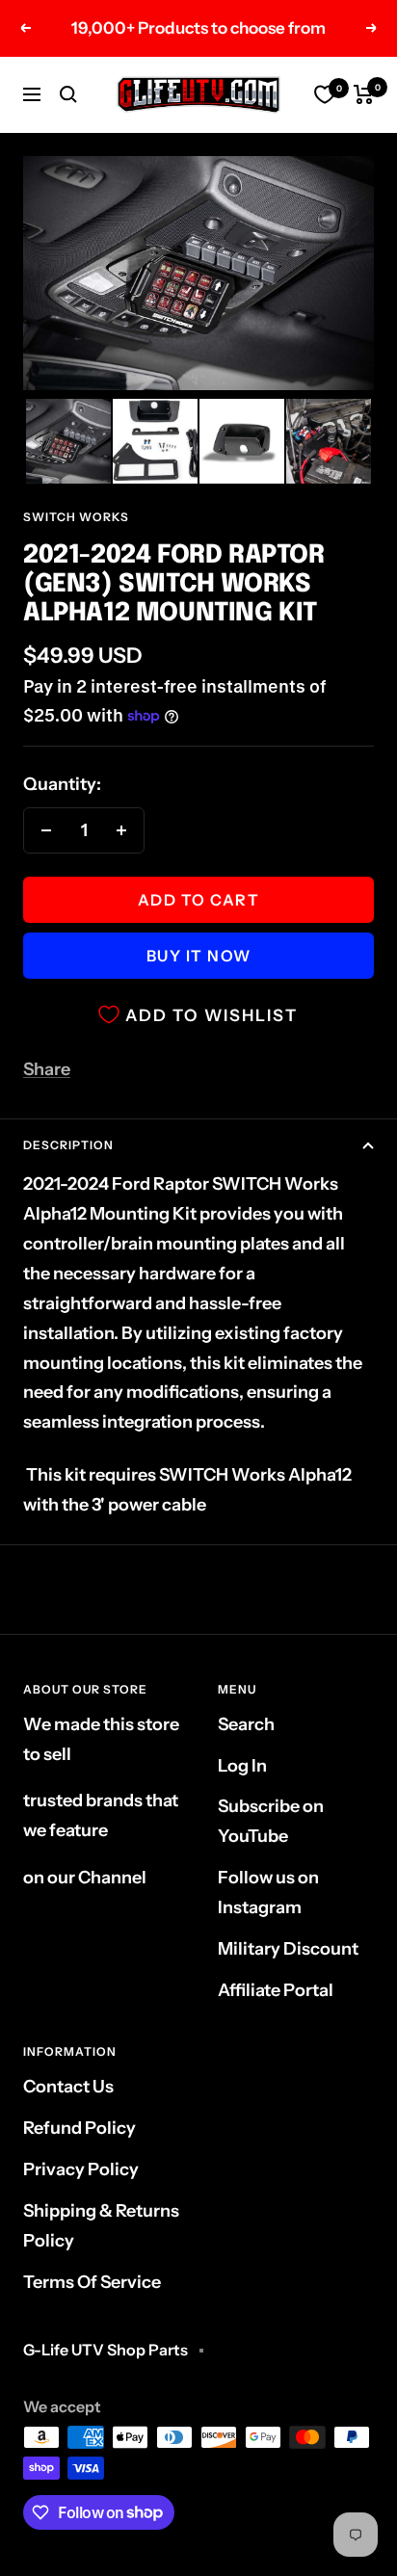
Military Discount (288, 1949)
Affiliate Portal (276, 1990)
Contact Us (68, 2087)
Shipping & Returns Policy (101, 2226)
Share (47, 1069)
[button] (68, 441)
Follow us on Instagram (268, 1893)
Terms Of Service (92, 2282)
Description (68, 1145)
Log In (242, 1766)
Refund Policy (79, 2128)
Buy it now (199, 956)
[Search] (68, 94)
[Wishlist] (325, 94)
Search (246, 1724)
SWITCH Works (76, 517)
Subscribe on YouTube (271, 1821)
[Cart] (364, 94)
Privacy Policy (81, 2169)
